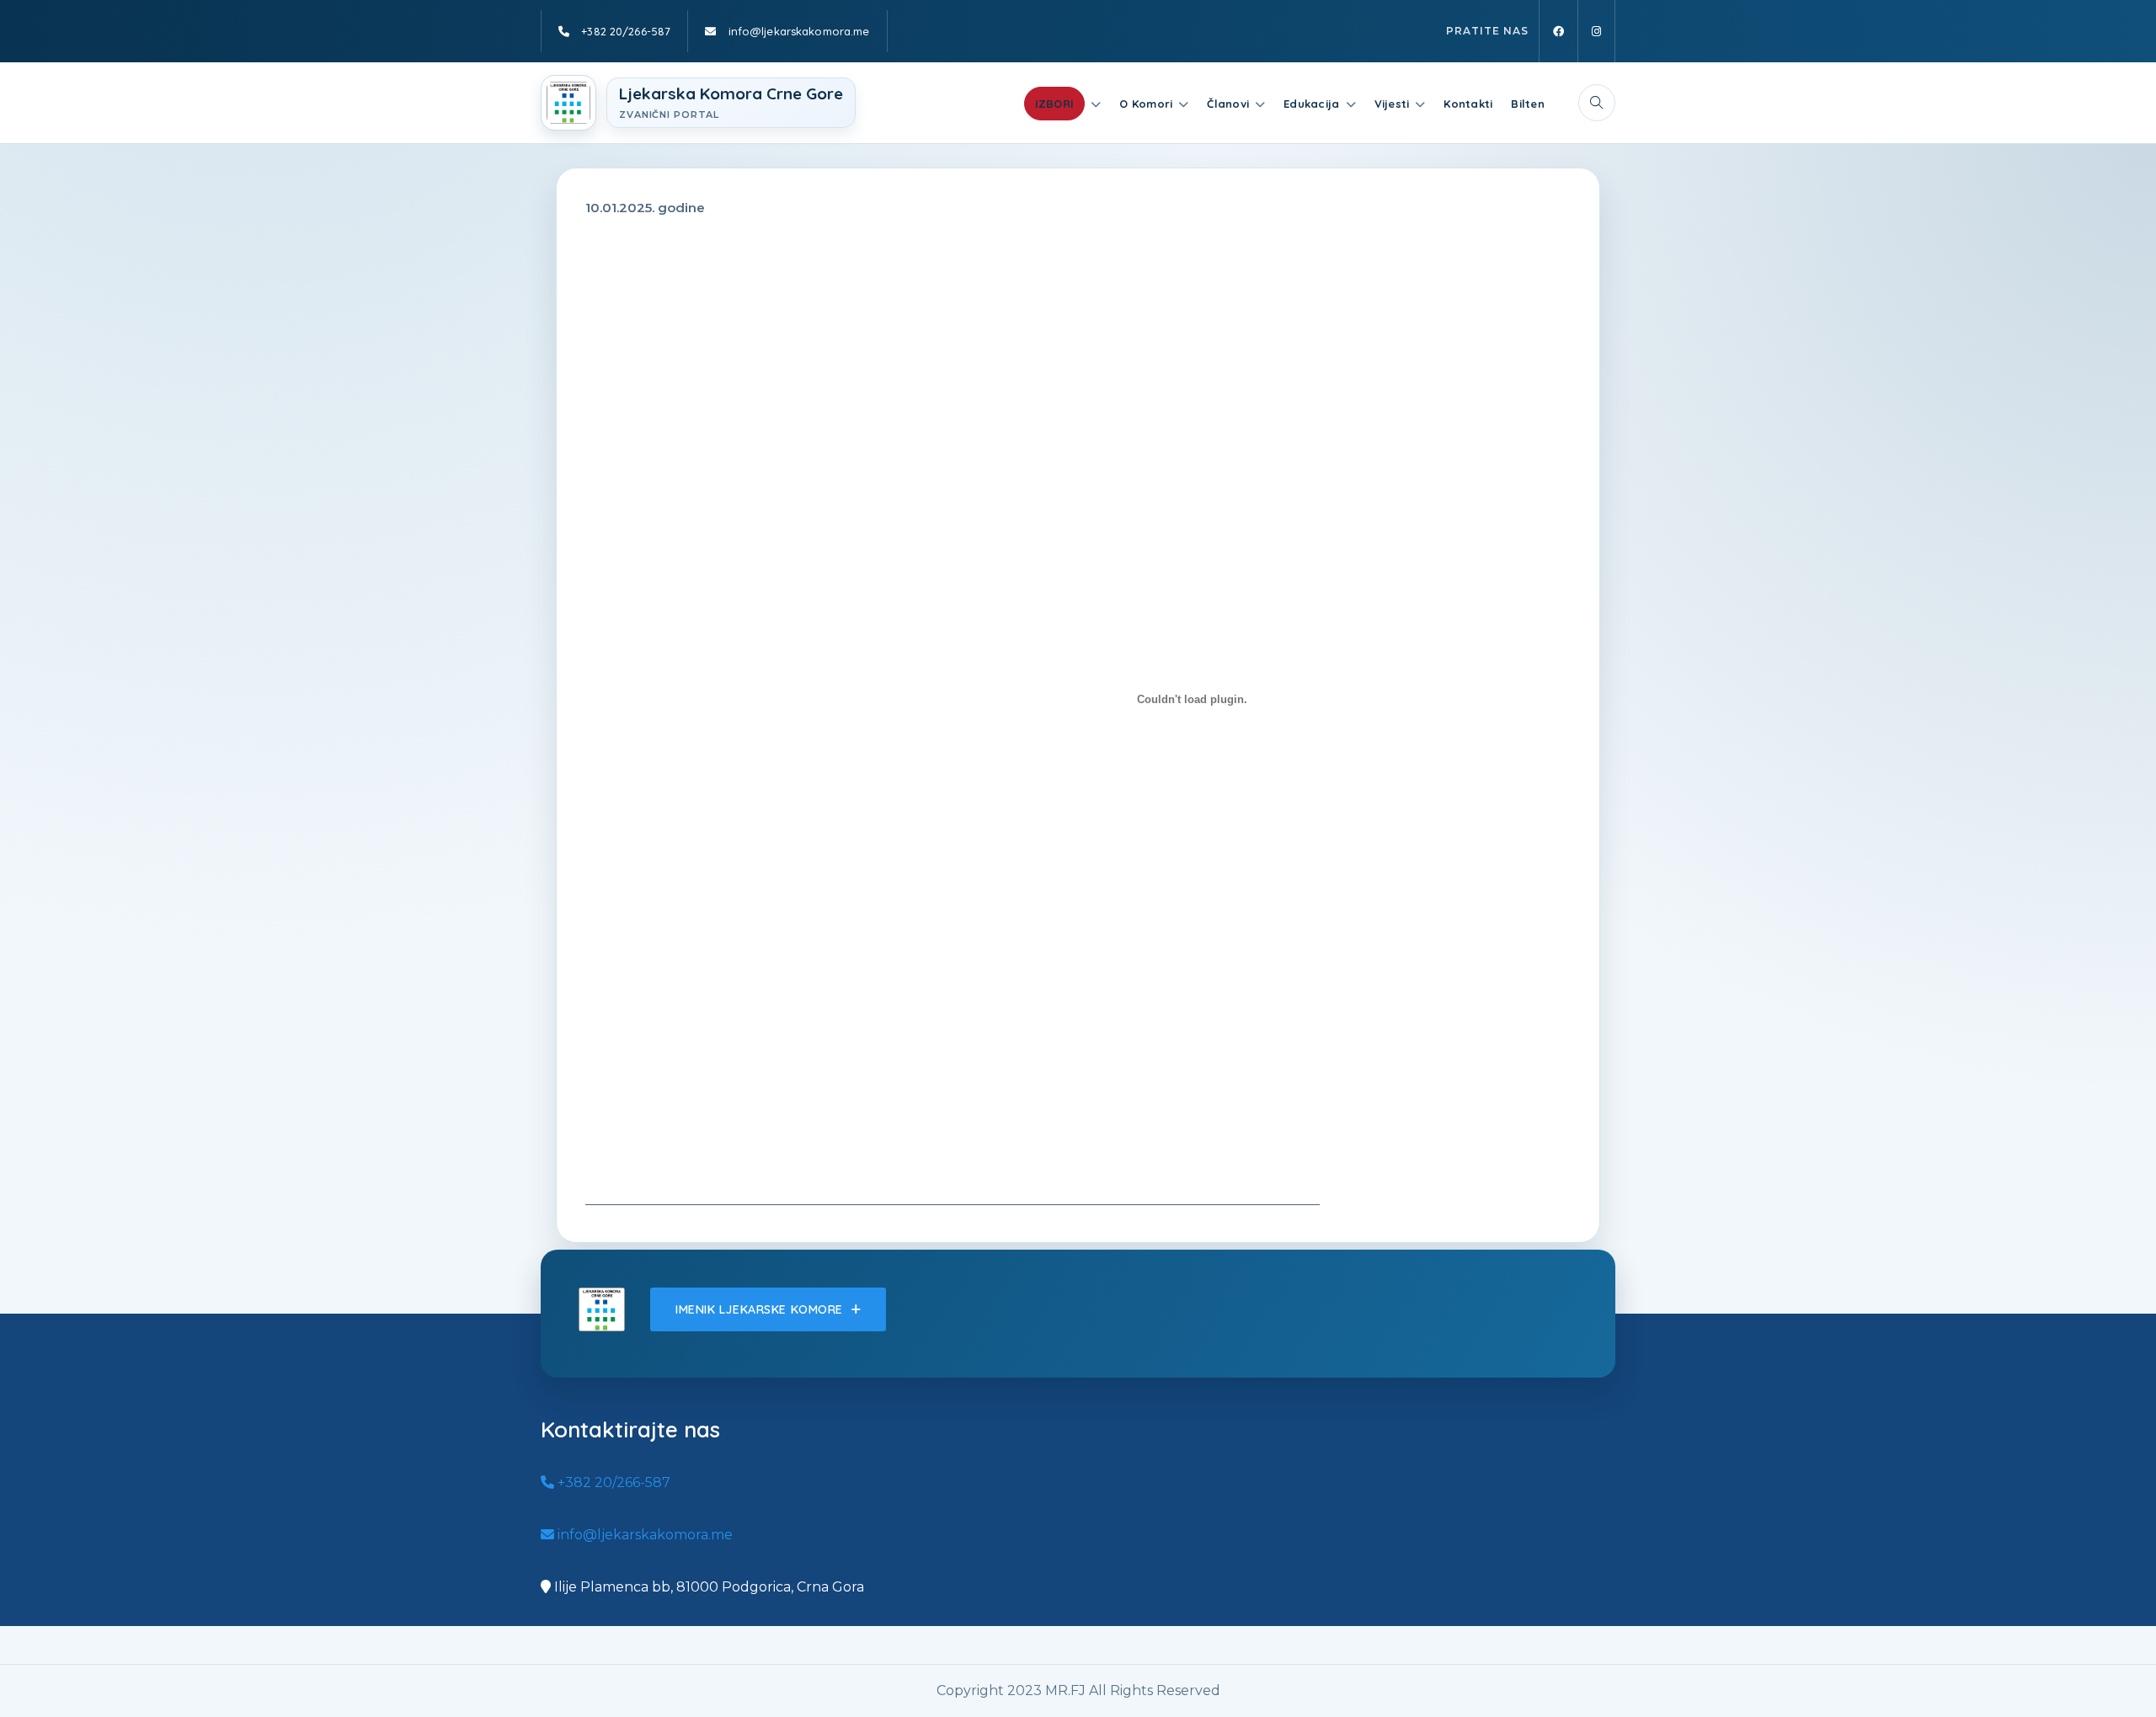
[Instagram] (1596, 31)
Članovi (1228, 104)
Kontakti (1468, 104)
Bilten (1528, 104)
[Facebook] (1558, 31)
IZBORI (1055, 104)
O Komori (1146, 104)
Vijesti (1392, 104)
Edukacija (1311, 104)
